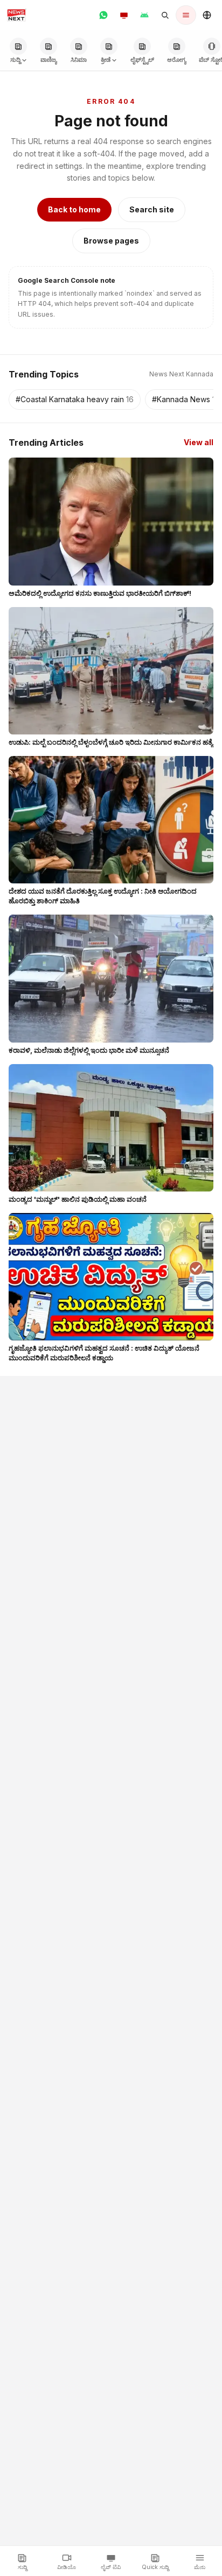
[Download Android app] (144, 15)
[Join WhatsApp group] (103, 15)
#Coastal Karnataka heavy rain (75, 399)
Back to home (74, 209)
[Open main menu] (186, 15)
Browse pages (111, 241)
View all (199, 442)
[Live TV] (124, 15)
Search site (152, 209)
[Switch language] (207, 15)
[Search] (165, 15)
